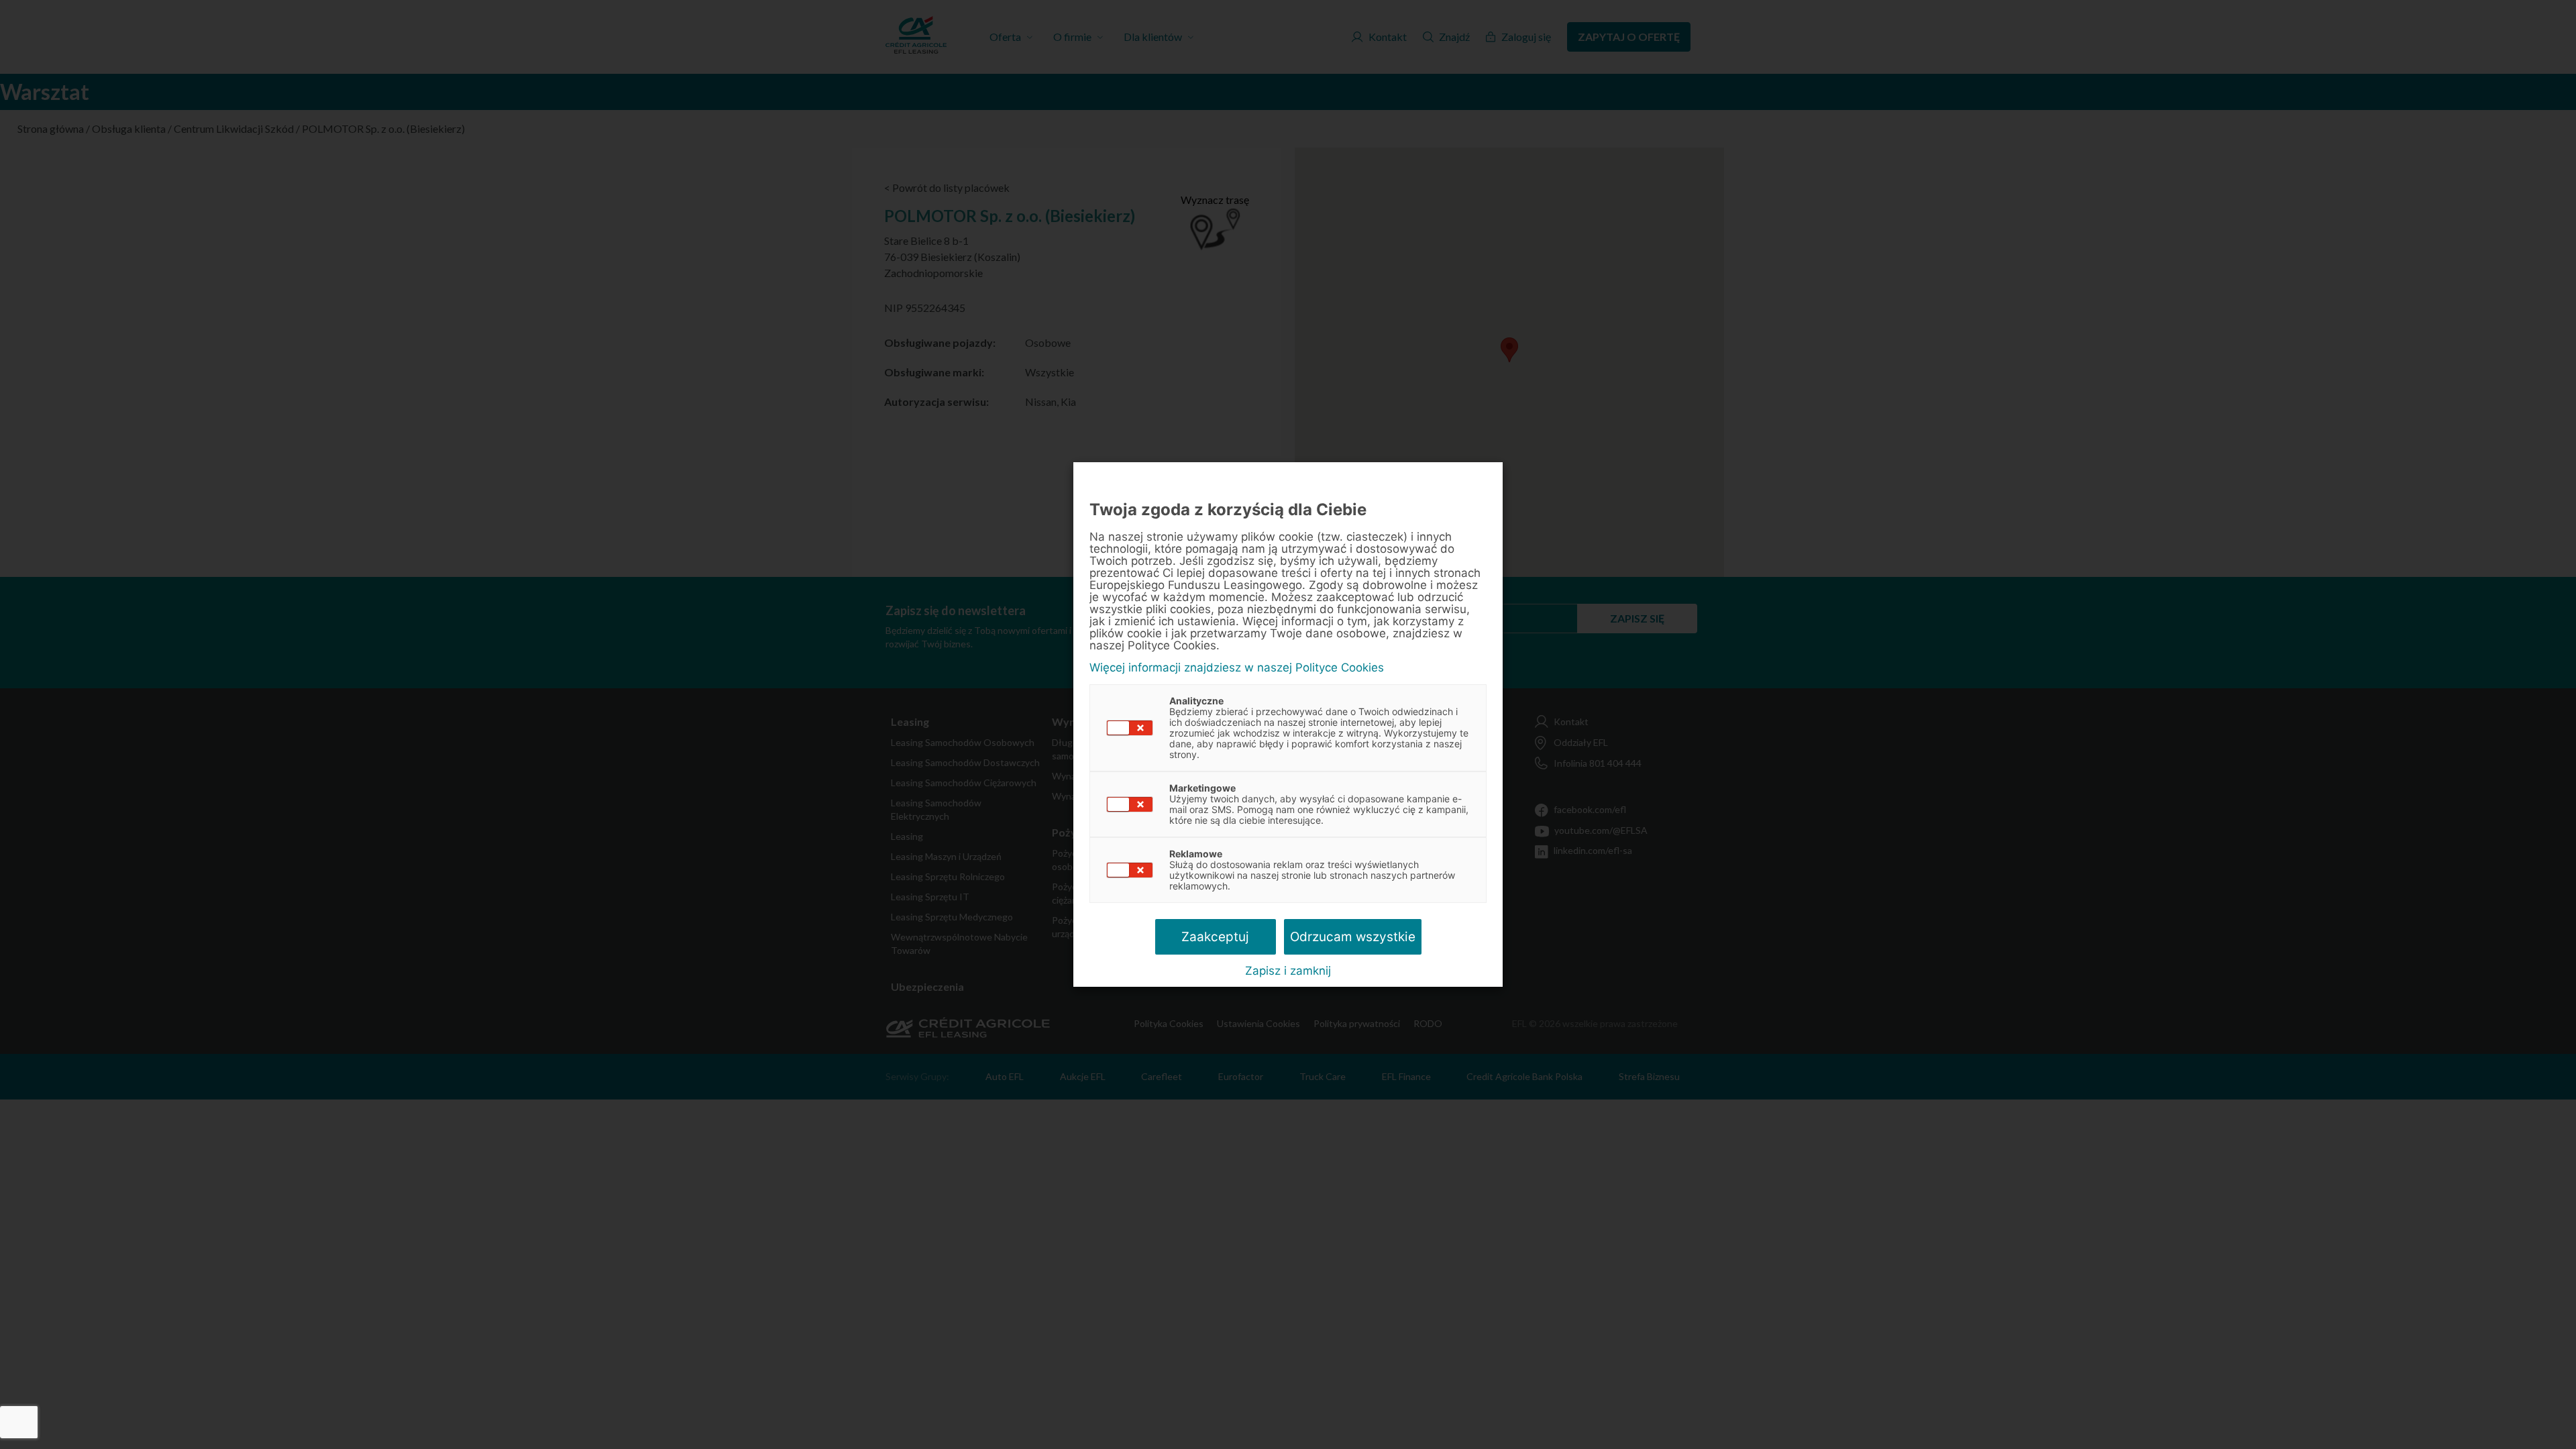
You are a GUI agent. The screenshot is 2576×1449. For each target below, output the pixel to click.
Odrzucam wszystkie (1353, 937)
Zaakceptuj (1215, 937)
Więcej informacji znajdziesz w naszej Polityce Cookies (1237, 668)
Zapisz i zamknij (1288, 971)
